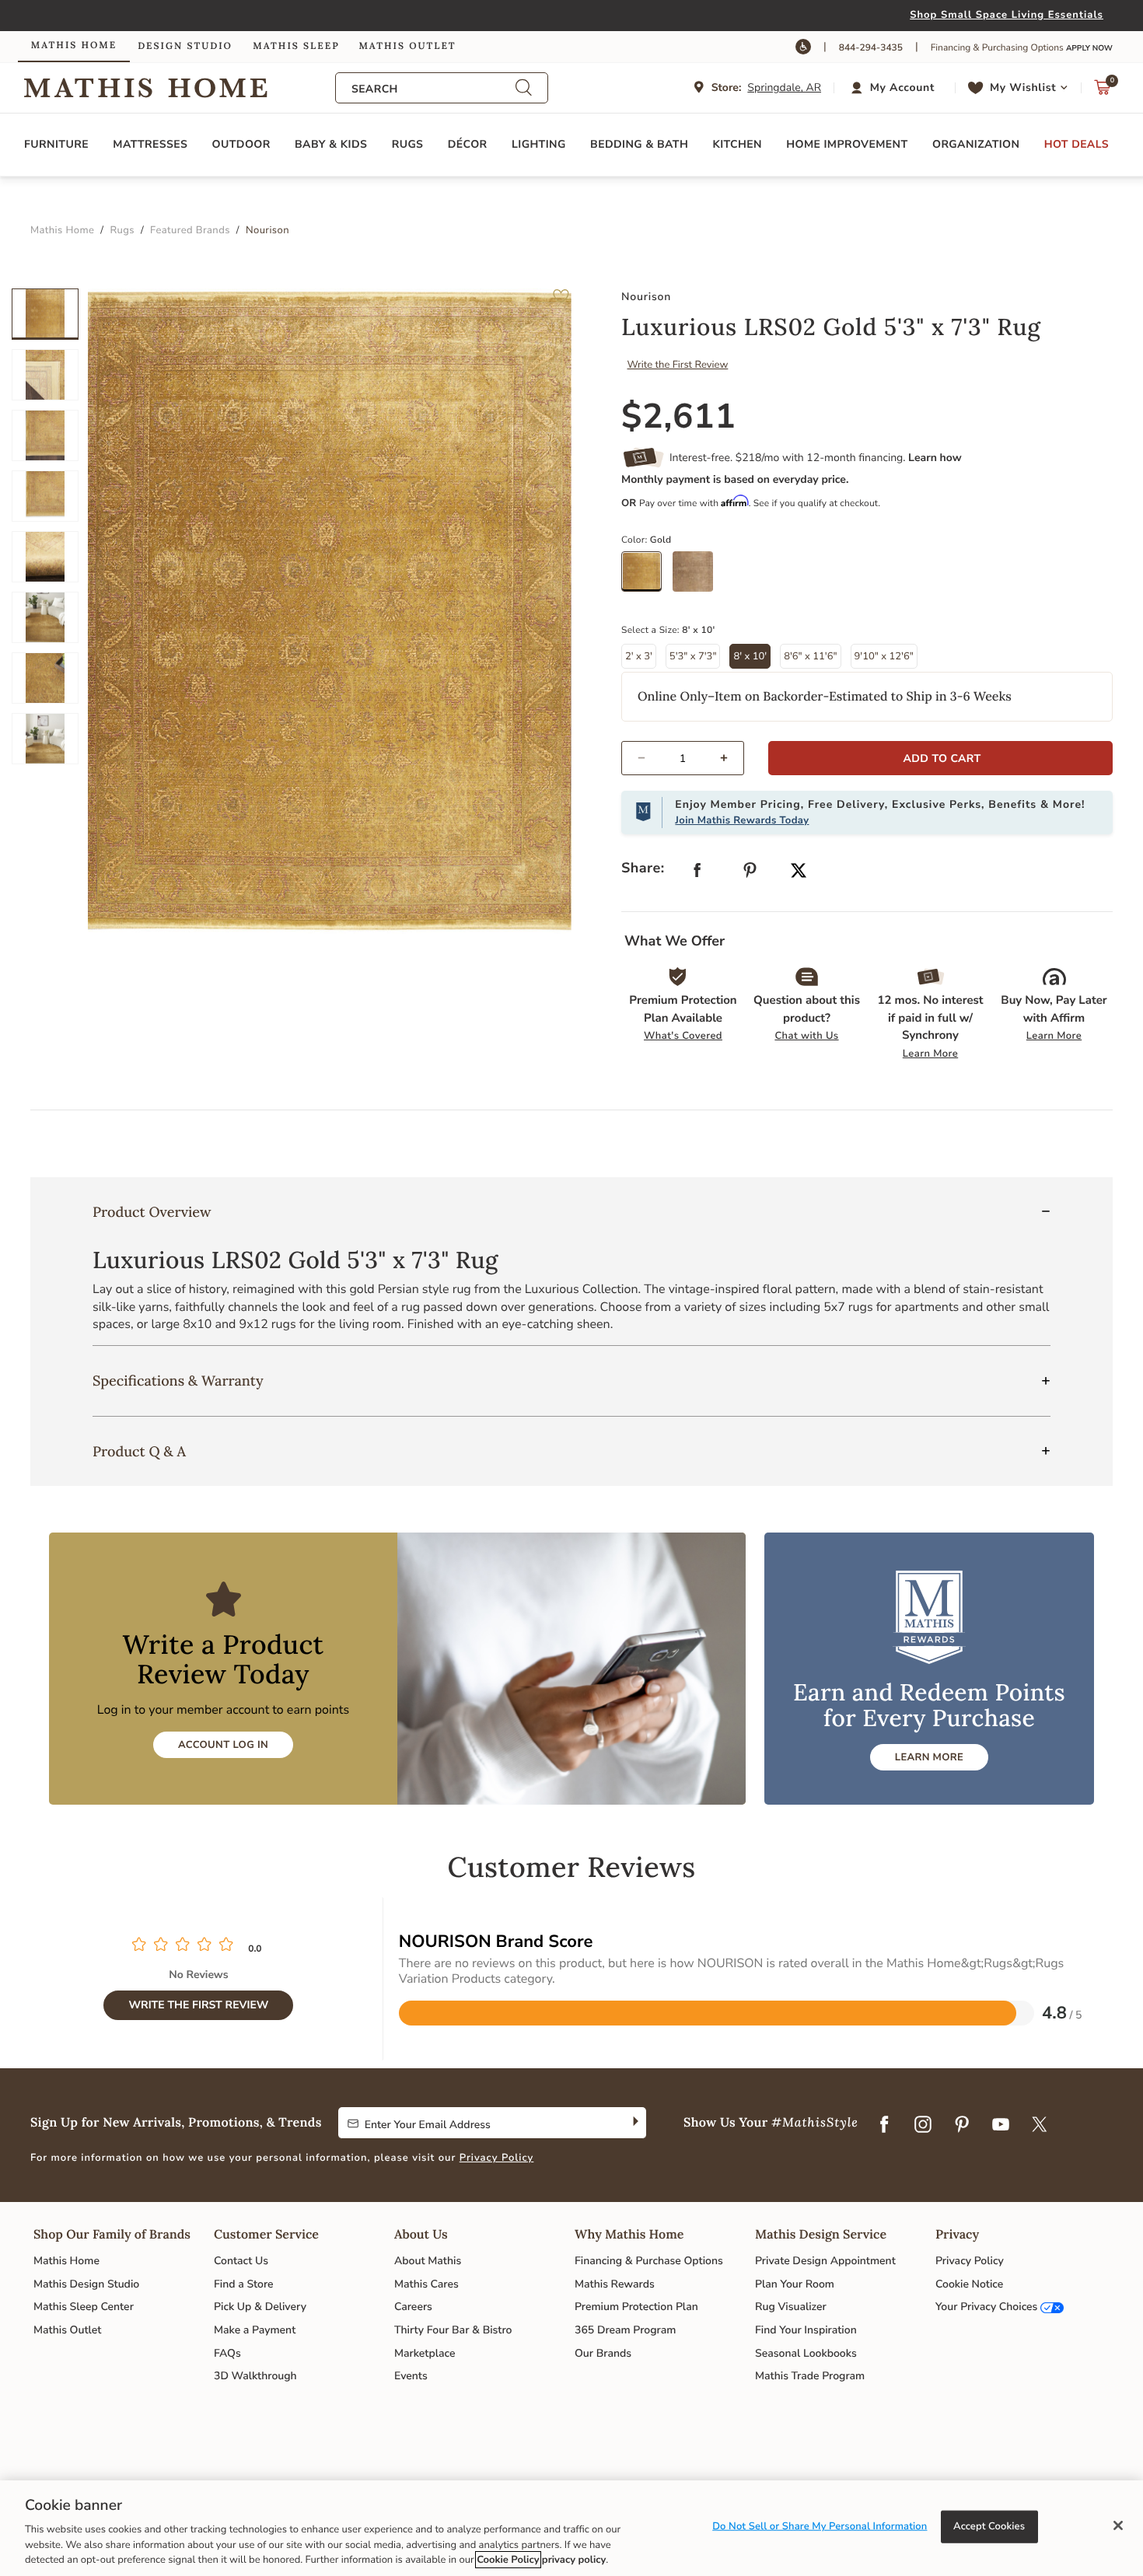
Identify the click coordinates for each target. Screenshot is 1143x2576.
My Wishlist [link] (1023, 87)
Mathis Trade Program (810, 2376)
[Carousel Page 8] (45, 739)
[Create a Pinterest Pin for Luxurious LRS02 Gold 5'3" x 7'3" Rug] (750, 874)
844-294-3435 (871, 48)
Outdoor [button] (241, 144)
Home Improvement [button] (847, 144)
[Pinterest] (962, 2126)
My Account (902, 87)
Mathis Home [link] (74, 45)
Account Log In (223, 1745)
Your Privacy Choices (986, 2307)
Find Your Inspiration (806, 2330)
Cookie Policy (508, 2560)
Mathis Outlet (67, 2330)
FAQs (227, 2353)
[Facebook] (884, 2126)
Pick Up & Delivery (260, 2307)
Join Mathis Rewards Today (742, 820)
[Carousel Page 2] (45, 375)
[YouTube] (1001, 2126)
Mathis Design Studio (86, 2284)
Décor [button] (468, 144)
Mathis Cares (426, 2284)
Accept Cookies (989, 2526)
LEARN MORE (929, 1757)
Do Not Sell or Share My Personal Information (820, 2526)
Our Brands (603, 2353)
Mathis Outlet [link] (407, 46)
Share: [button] (643, 869)
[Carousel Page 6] (45, 617)
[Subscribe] (634, 2123)
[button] (895, 88)
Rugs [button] (408, 144)
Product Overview (152, 1212)
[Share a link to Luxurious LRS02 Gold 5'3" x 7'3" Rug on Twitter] (799, 872)
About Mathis (428, 2261)
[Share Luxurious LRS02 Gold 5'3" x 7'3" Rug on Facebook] (697, 874)
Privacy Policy (497, 2158)
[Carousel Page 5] (45, 557)
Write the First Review (678, 365)
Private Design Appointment (825, 2261)
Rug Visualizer (791, 2307)
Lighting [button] (539, 144)
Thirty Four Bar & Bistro (453, 2330)
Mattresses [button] (150, 144)
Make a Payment (255, 2330)
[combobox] (433, 89)
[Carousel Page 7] (45, 678)
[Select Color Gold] (647, 577)
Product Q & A (139, 1451)
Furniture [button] (56, 144)
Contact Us (241, 2261)
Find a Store (244, 2284)
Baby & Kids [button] (331, 144)
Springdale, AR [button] (784, 87)
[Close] (1118, 2525)
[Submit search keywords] (523, 88)
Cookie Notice (969, 2284)
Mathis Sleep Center (84, 2307)
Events (411, 2376)
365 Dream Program (625, 2330)
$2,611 (679, 417)
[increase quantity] (731, 758)
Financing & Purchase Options (649, 2261)
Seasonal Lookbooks (806, 2353)
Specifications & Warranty (178, 1381)
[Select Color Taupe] (698, 577)
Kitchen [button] (738, 144)
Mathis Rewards (615, 2284)
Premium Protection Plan (636, 2307)
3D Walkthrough (255, 2376)
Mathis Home (66, 2261)
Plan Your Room (795, 2284)
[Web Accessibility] (803, 47)
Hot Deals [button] (1077, 144)
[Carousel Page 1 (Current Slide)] (45, 314)
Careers (413, 2307)
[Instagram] (923, 2126)
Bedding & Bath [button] (639, 144)
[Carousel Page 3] (45, 435)
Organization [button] (976, 144)
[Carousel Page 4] (45, 496)
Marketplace (425, 2353)
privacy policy (574, 2560)
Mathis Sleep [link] (296, 46)
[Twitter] (1040, 2126)
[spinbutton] (683, 758)
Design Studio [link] (185, 46)
